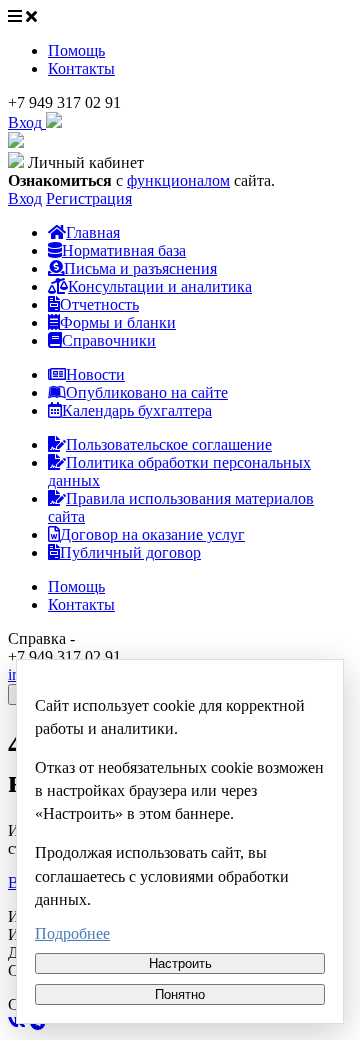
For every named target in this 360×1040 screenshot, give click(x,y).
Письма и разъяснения (140, 268)
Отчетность (99, 304)
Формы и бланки (118, 322)
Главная (93, 232)
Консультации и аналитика (160, 286)
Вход (25, 198)
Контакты (81, 68)
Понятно (180, 994)
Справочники (109, 340)
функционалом (178, 180)
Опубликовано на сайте (147, 392)
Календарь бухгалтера (137, 410)
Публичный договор (130, 552)
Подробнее (72, 933)
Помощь (76, 50)
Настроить (180, 963)
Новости (95, 374)
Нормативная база (124, 250)
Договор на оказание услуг (152, 534)
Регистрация (89, 198)
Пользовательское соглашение (169, 444)
